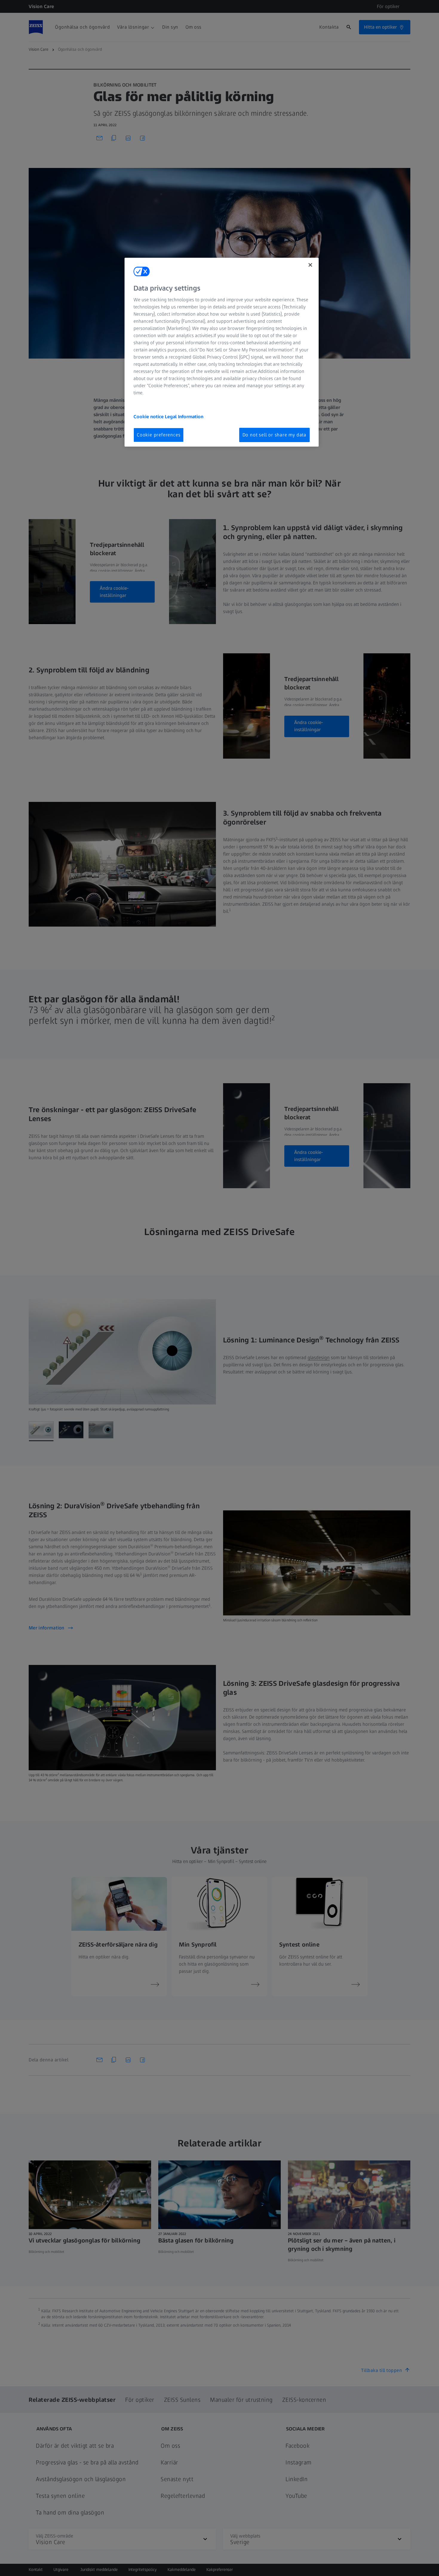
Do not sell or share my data (274, 435)
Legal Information (184, 417)
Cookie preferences (159, 435)
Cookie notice (149, 417)
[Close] (310, 265)
